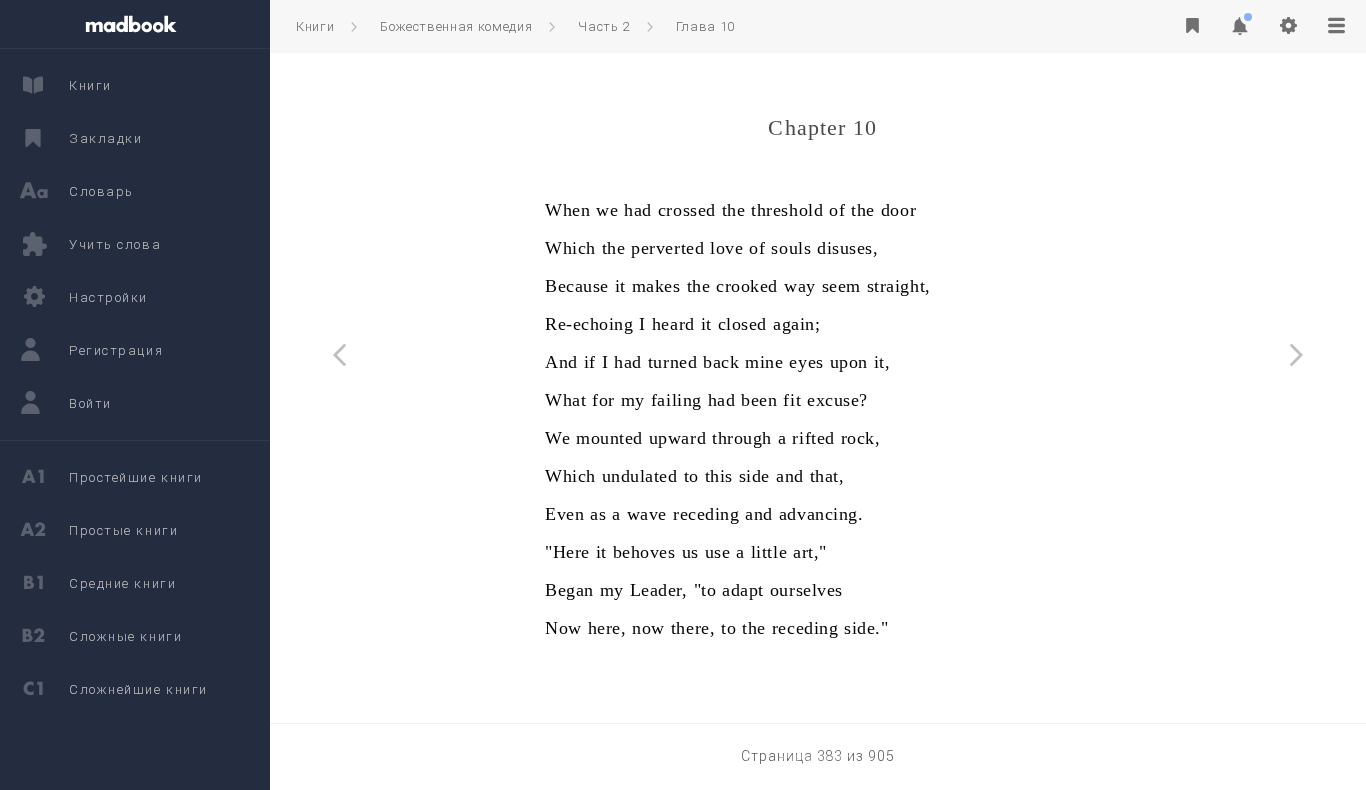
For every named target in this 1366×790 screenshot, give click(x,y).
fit (792, 400)
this (719, 476)
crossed (687, 210)
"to (705, 590)
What (565, 400)
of (837, 210)
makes (656, 286)
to (691, 476)
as (598, 514)
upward (677, 438)
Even (564, 514)
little (769, 552)
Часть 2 (604, 26)
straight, (899, 286)
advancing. (821, 514)
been (759, 400)
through (742, 438)
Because (577, 286)
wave (647, 514)
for (603, 400)
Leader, (659, 590)
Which (570, 248)
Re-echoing (589, 324)
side (754, 476)
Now (563, 628)
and (790, 476)
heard (673, 324)
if (590, 362)
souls (791, 248)
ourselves (806, 590)
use (718, 552)
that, (827, 476)
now (648, 628)
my (633, 400)
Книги (315, 26)
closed (742, 324)
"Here (567, 552)
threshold (787, 210)
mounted (609, 438)
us (690, 552)
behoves (644, 552)
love (726, 248)
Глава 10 (705, 26)
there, (693, 628)
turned (672, 362)
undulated (640, 476)
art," (810, 552)
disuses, (847, 248)
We (557, 438)
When (567, 210)
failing (676, 400)
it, (882, 362)
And (561, 362)
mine (764, 362)
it (620, 286)
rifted (813, 438)
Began (569, 590)
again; (796, 324)
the (734, 210)
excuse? (837, 400)
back (721, 362)
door (898, 210)
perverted (667, 248)
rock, (861, 438)
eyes (806, 362)
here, (607, 628)
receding (706, 514)
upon (849, 362)
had (638, 210)
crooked (747, 286)
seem (841, 286)
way (800, 286)
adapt (743, 590)
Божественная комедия (456, 26)
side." (866, 628)
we (607, 210)
